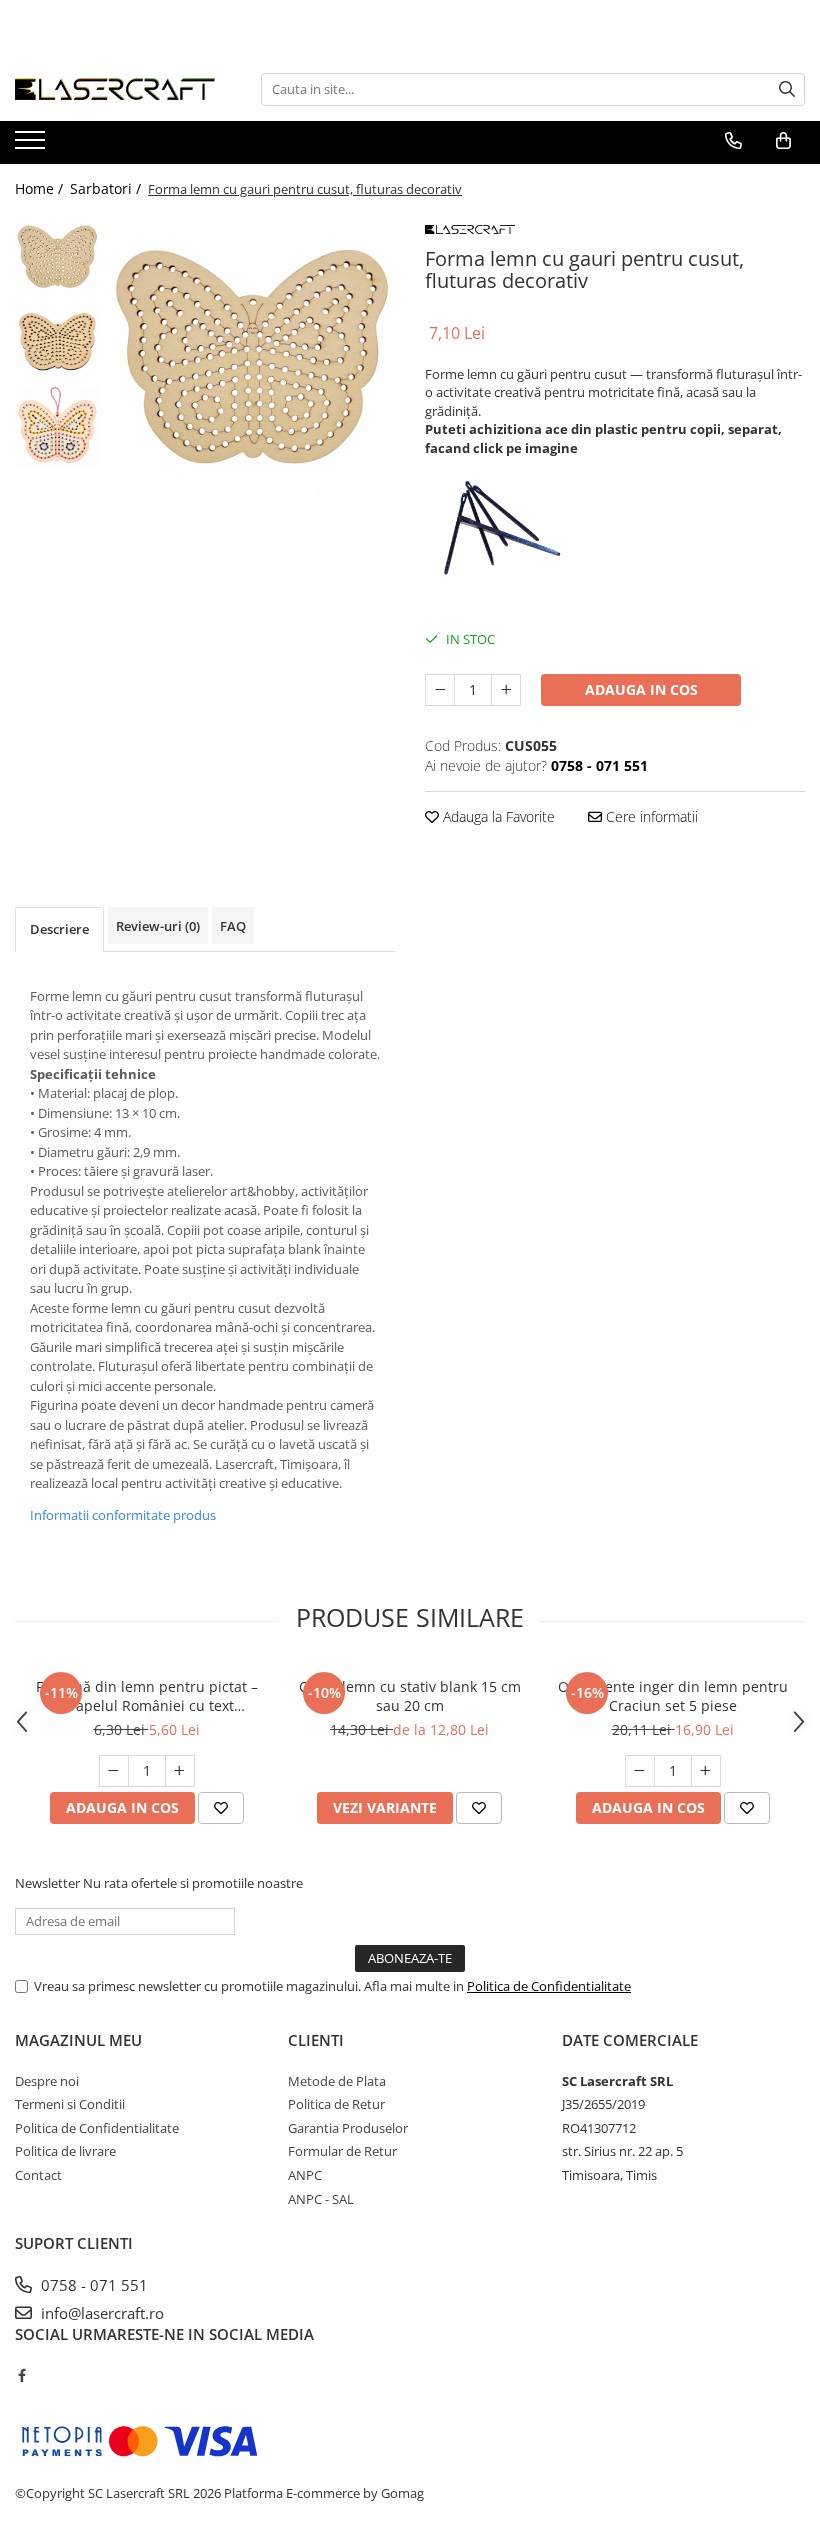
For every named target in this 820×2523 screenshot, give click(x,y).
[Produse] (32, 146)
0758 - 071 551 (92, 2285)
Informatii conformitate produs (123, 1515)
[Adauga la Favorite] (221, 1808)
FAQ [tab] (233, 926)
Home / (41, 188)
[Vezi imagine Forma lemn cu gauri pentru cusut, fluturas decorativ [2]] (57, 426)
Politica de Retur (336, 2104)
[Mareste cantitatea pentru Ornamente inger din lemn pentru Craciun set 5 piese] (706, 1771)
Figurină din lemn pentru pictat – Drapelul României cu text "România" (147, 1696)
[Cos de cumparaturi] (783, 141)
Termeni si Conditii (70, 2104)
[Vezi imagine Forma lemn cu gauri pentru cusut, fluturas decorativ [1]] (57, 341)
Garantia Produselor (348, 2128)
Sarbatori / (107, 188)
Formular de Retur (342, 2151)
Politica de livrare (65, 2151)
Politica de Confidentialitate (549, 1986)
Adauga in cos (641, 689)
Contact (38, 2175)
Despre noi (47, 2081)
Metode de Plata (337, 2081)
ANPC (305, 2175)
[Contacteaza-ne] (733, 141)
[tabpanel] (252, 356)
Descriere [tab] (59, 929)
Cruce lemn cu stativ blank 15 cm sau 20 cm (410, 1696)
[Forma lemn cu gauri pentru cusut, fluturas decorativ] (252, 356)
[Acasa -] (115, 89)
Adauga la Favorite (497, 816)
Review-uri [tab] (158, 926)
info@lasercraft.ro (100, 2313)
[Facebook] (21, 2375)
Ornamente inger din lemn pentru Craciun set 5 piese (673, 1696)
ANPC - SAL (321, 2199)
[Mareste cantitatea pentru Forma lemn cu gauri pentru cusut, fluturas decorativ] (506, 690)
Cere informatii (650, 816)
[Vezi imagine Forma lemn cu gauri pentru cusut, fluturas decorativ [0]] (57, 256)
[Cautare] (787, 89)
